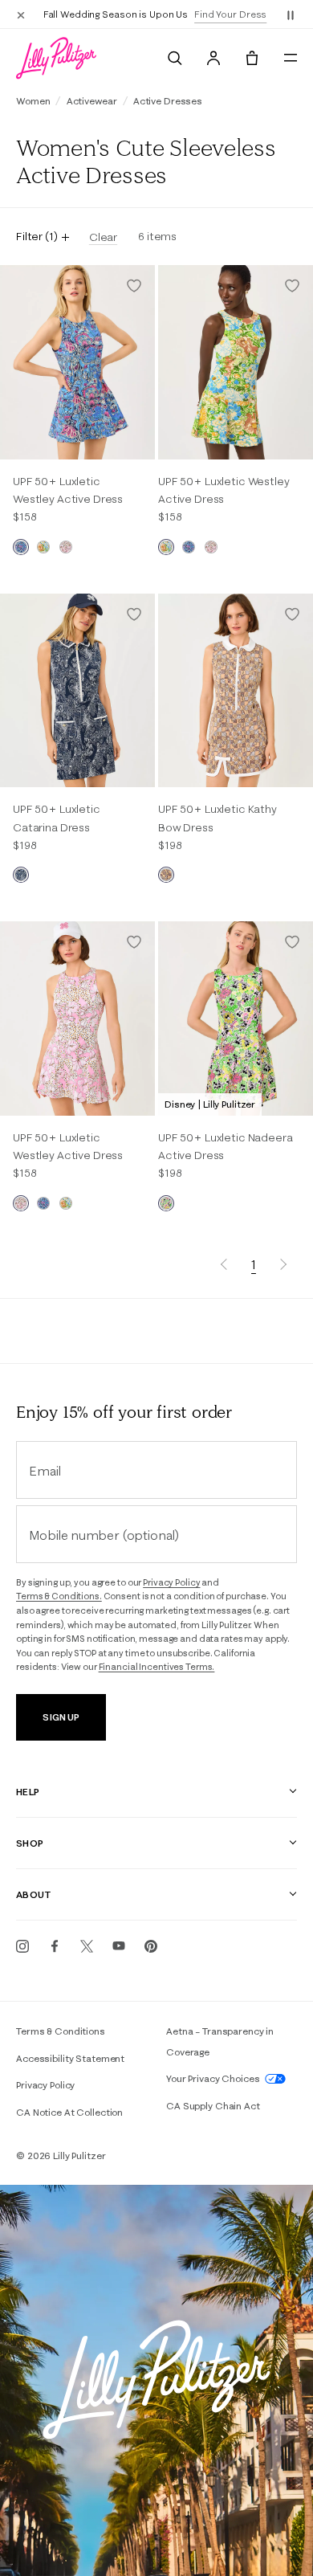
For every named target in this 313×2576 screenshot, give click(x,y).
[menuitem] (175, 58)
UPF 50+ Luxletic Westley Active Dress (68, 490)
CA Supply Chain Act (213, 2106)
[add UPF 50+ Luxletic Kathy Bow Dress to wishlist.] (292, 614)
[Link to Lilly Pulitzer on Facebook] (55, 1946)
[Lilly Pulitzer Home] (56, 58)
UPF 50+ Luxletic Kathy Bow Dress (217, 818)
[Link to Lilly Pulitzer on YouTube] (119, 1946)
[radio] (21, 547)
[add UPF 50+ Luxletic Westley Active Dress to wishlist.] (134, 286)
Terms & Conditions (61, 2031)
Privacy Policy (171, 1582)
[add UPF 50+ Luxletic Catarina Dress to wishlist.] (134, 614)
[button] (291, 14)
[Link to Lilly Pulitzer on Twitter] (87, 1946)
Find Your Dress (230, 14)
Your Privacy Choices (214, 2078)
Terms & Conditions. (59, 1596)
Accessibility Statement (70, 2058)
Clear (103, 237)
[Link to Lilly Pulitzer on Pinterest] (151, 1946)
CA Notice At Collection (69, 2112)
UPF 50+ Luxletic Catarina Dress (57, 818)
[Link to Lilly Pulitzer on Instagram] (22, 1946)
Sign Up (61, 1717)
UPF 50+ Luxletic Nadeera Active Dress (226, 1146)
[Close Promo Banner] (21, 14)
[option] (77, 362)
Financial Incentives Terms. (157, 1667)
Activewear (92, 101)
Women (33, 101)
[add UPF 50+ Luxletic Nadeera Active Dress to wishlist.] (292, 942)
